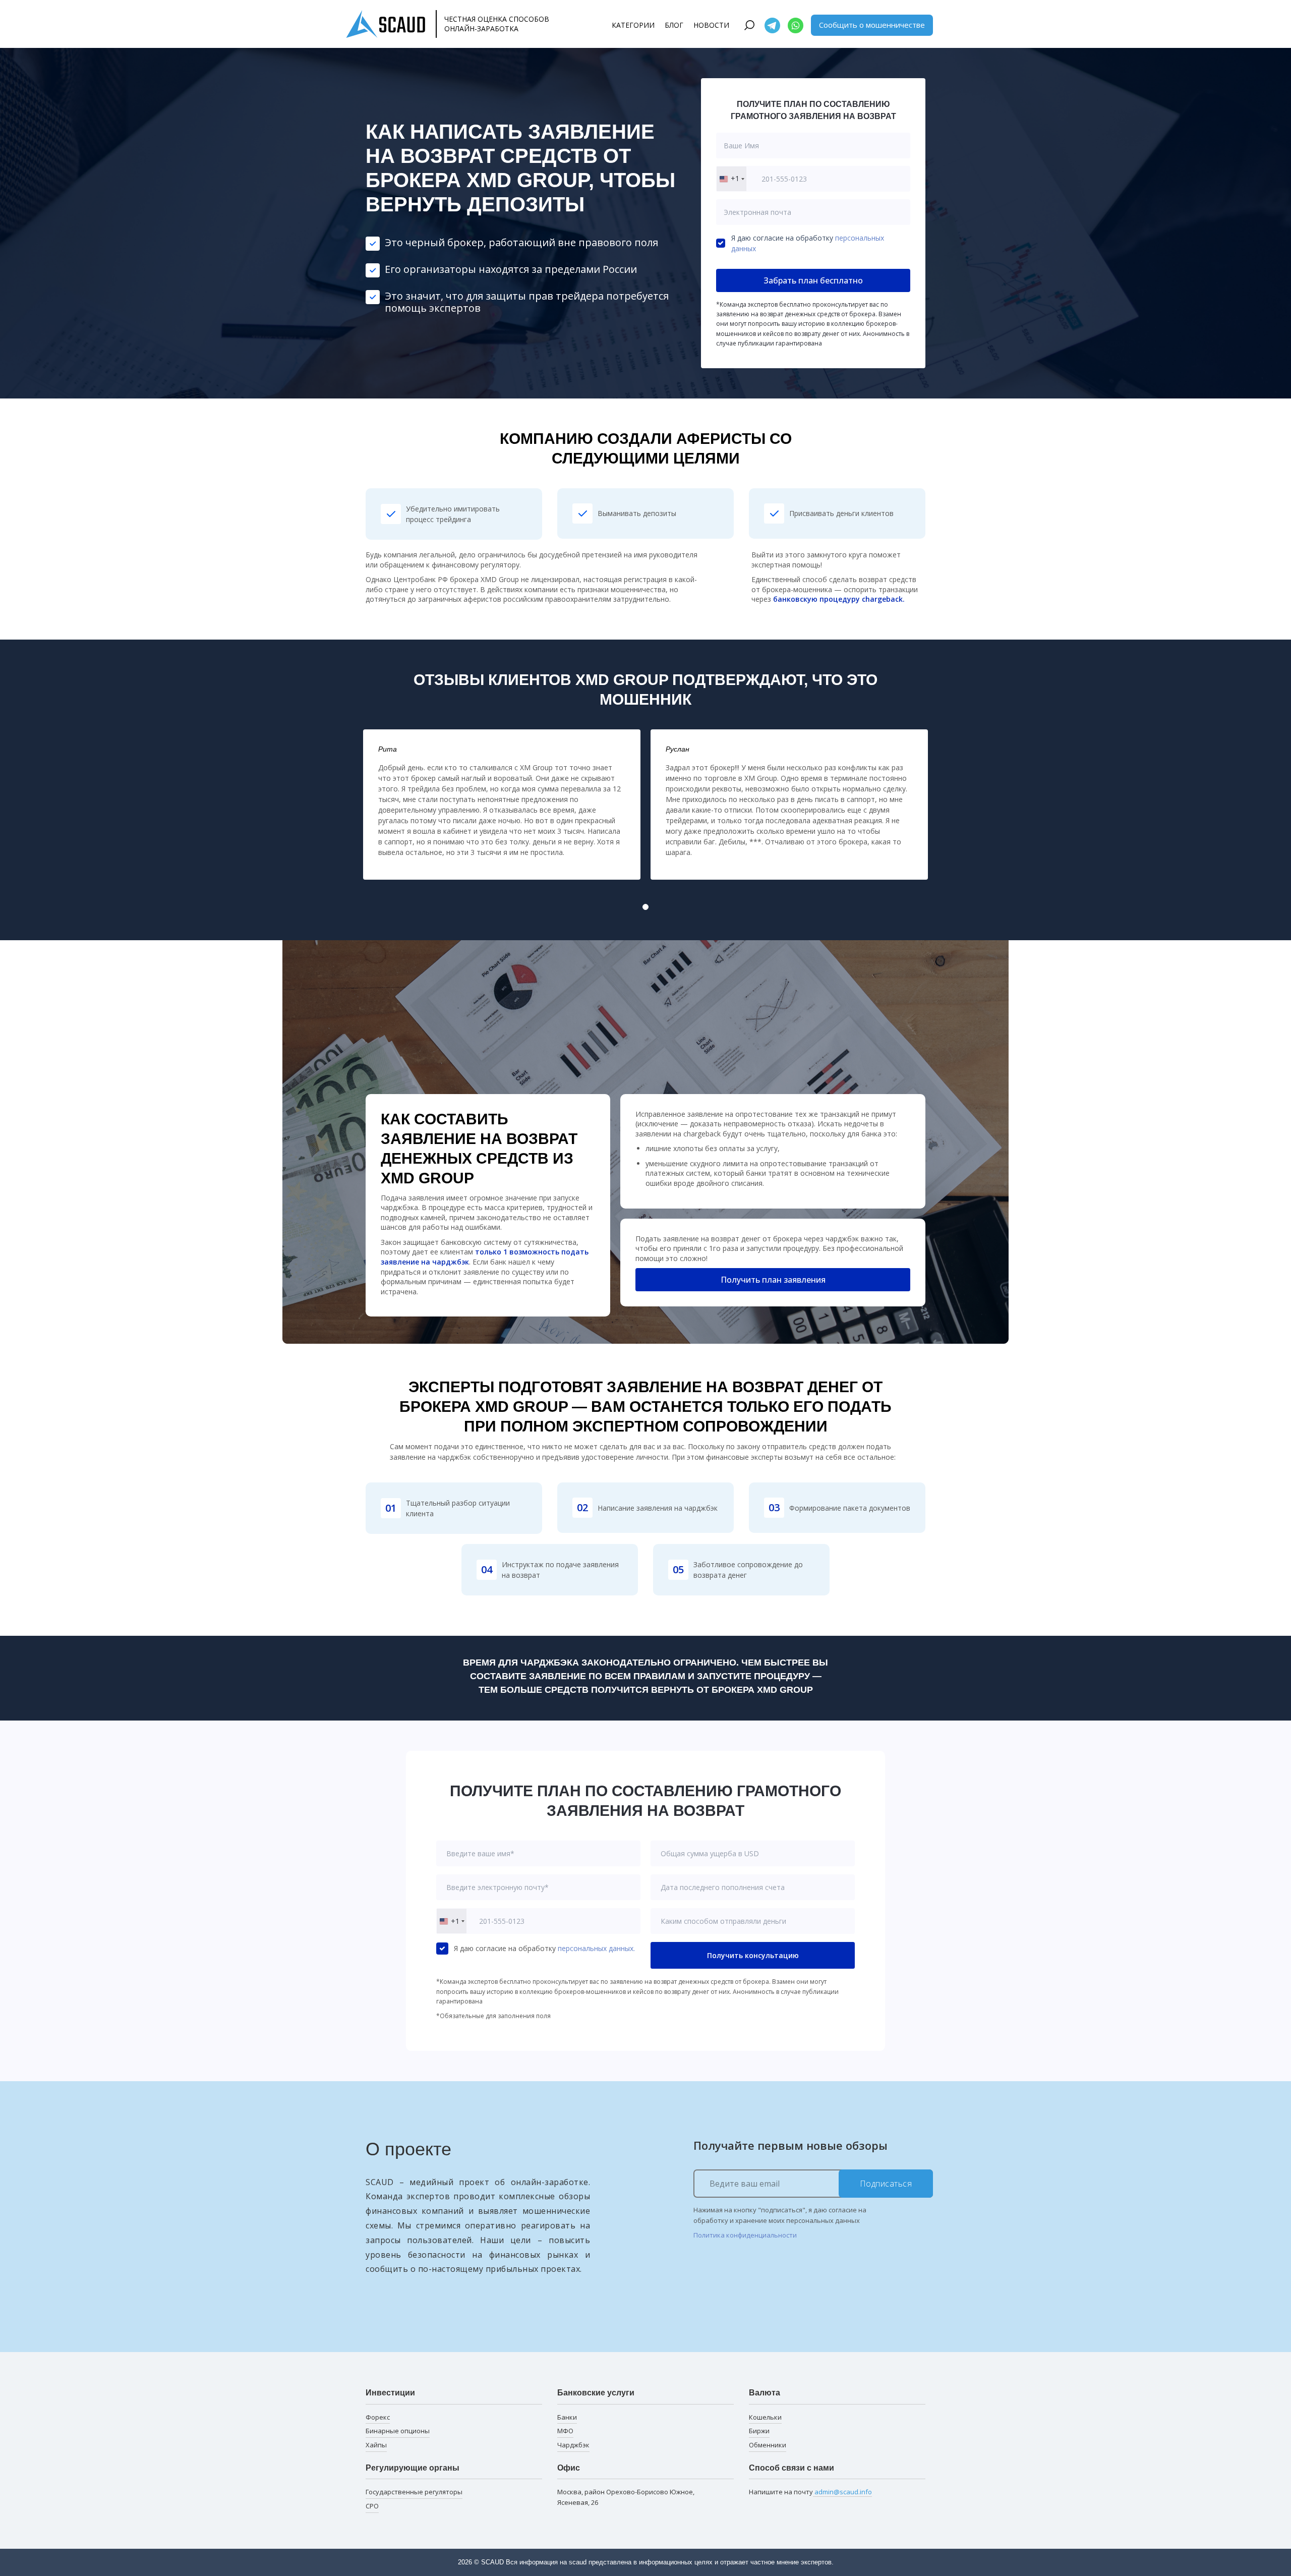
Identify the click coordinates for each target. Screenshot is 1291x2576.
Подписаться (886, 2184)
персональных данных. (596, 1948)
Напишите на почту (810, 2492)
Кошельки (765, 2417)
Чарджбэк (573, 2445)
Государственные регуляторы (414, 2492)
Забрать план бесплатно (813, 280)
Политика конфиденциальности (745, 2235)
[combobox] (731, 179)
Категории (633, 25)
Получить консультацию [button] (753, 1955)
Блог (674, 25)
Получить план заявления (773, 1280)
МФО (565, 2431)
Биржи (759, 2431)
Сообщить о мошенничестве (872, 25)
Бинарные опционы (398, 2431)
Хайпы (376, 2445)
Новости (711, 25)
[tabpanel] (502, 805)
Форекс (378, 2417)
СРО (372, 2506)
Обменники (768, 2445)
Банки (567, 2417)
